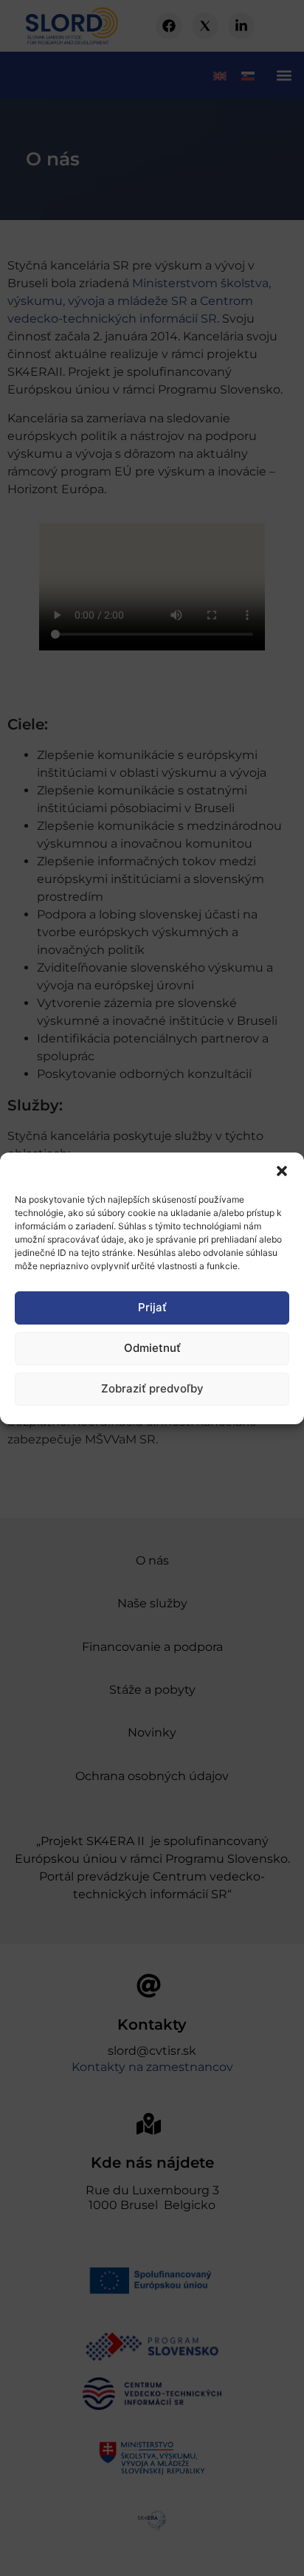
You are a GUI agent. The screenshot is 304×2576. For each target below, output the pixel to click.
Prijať (152, 1307)
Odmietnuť (152, 1348)
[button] (282, 1171)
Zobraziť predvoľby (152, 1388)
